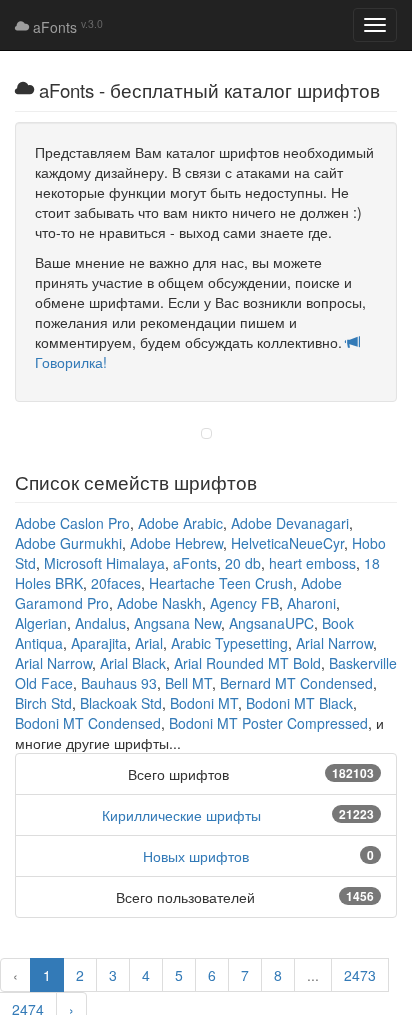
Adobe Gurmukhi (68, 543)
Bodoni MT (204, 703)
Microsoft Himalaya (104, 563)
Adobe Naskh (159, 603)
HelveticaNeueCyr (287, 543)
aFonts (66, 27)
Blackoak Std (121, 703)
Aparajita (99, 643)
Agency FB (244, 603)
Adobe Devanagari (290, 523)
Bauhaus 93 (119, 683)
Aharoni (311, 603)
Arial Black (133, 663)
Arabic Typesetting (229, 643)
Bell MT (188, 683)
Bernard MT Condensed (296, 683)
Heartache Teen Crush (221, 583)
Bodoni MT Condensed (88, 723)
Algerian (41, 623)
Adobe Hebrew (176, 543)
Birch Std (43, 703)
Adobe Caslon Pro (72, 523)
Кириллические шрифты (181, 815)
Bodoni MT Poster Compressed (268, 723)
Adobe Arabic (180, 523)
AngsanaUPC (271, 623)
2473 (360, 975)
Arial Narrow (334, 643)
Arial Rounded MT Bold (247, 663)
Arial (149, 643)
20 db (243, 563)
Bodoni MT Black (299, 703)
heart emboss (312, 563)
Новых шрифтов (196, 856)
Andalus (100, 623)
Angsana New (177, 623)
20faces (116, 583)
